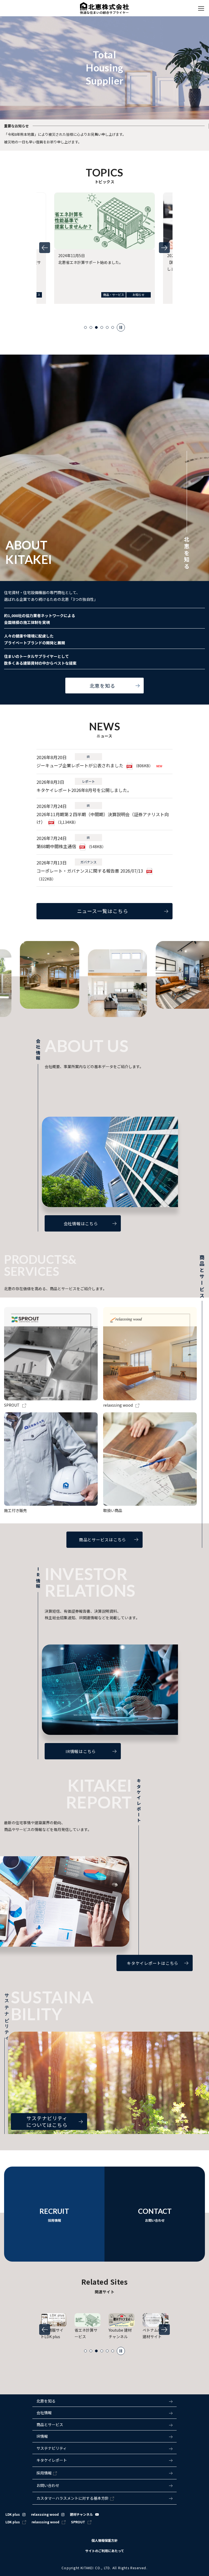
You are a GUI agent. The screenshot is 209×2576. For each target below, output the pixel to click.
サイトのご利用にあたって (105, 2551)
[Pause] (121, 327)
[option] (104, 255)
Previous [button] (45, 248)
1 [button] (85, 327)
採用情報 (44, 2473)
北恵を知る (46, 2401)
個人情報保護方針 (104, 2540)
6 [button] (113, 327)
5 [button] (107, 327)
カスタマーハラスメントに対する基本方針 (73, 2498)
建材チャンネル (81, 2514)
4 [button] (102, 327)
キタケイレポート (52, 2460)
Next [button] (164, 248)
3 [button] (96, 327)
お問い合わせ (48, 2485)
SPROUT (78, 2522)
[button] (104, 2413)
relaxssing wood (45, 2514)
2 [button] (91, 327)
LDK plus (13, 2514)
